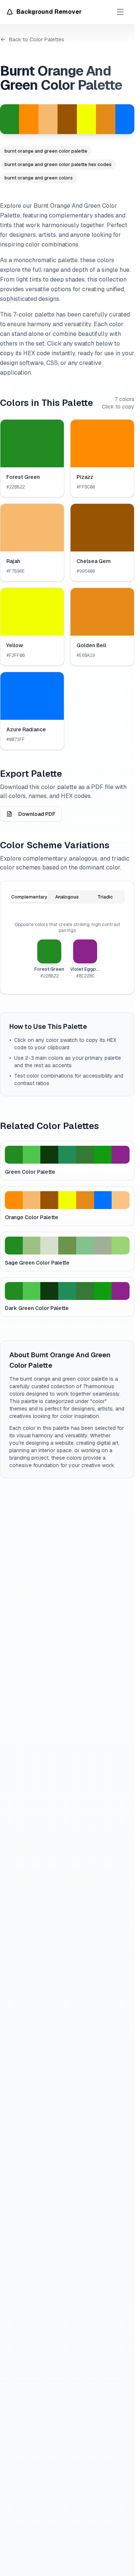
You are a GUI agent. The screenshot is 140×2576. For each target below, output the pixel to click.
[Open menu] (120, 12)
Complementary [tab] (29, 897)
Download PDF (37, 814)
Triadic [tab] (105, 897)
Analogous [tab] (67, 897)
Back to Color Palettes (37, 39)
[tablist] (67, 897)
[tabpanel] (67, 950)
